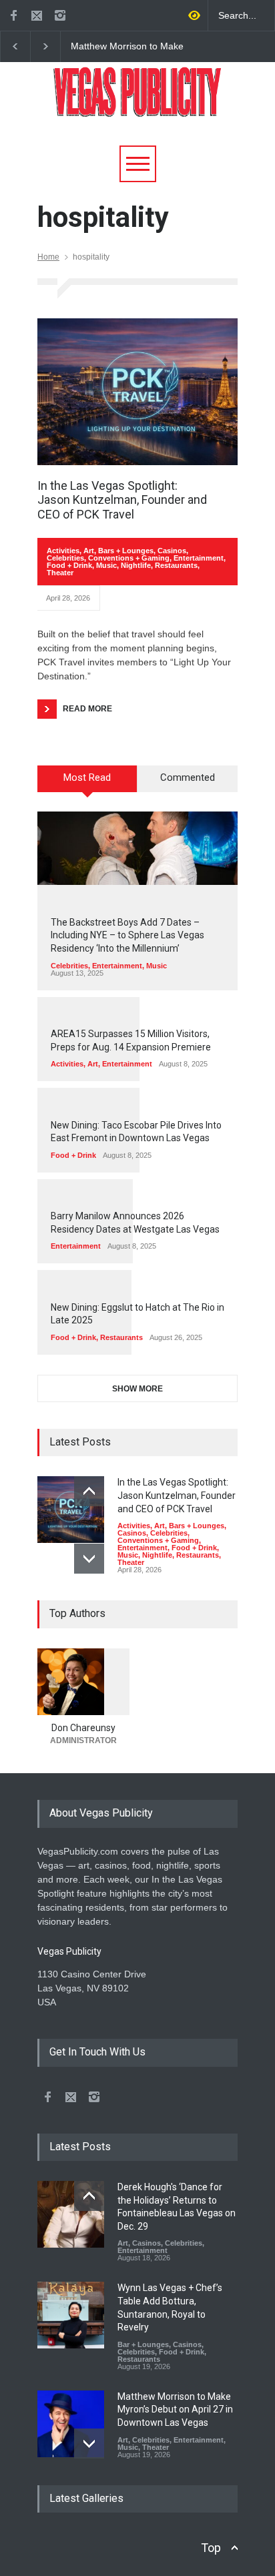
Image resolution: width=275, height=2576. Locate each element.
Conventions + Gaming (129, 558)
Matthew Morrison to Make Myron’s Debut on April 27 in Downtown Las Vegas (130, 47)
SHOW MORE (137, 1389)
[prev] (89, 1491)
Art (89, 551)
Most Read (87, 777)
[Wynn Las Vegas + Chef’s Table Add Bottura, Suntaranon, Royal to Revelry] (71, 2315)
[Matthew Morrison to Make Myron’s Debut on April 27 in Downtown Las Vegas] (71, 2424)
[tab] (87, 783)
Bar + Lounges (143, 2344)
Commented (188, 777)
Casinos (172, 551)
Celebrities (65, 558)
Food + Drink (69, 565)
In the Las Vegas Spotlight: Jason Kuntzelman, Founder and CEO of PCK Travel (122, 500)
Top (211, 2548)
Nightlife (136, 565)
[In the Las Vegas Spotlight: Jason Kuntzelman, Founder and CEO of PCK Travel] (137, 392)
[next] (89, 1559)
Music (106, 565)
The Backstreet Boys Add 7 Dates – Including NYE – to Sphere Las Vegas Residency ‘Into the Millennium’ (127, 935)
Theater (60, 573)
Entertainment (199, 558)
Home (48, 257)
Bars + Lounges (126, 551)
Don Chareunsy (83, 1728)
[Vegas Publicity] (137, 102)
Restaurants (176, 565)
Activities (63, 551)
